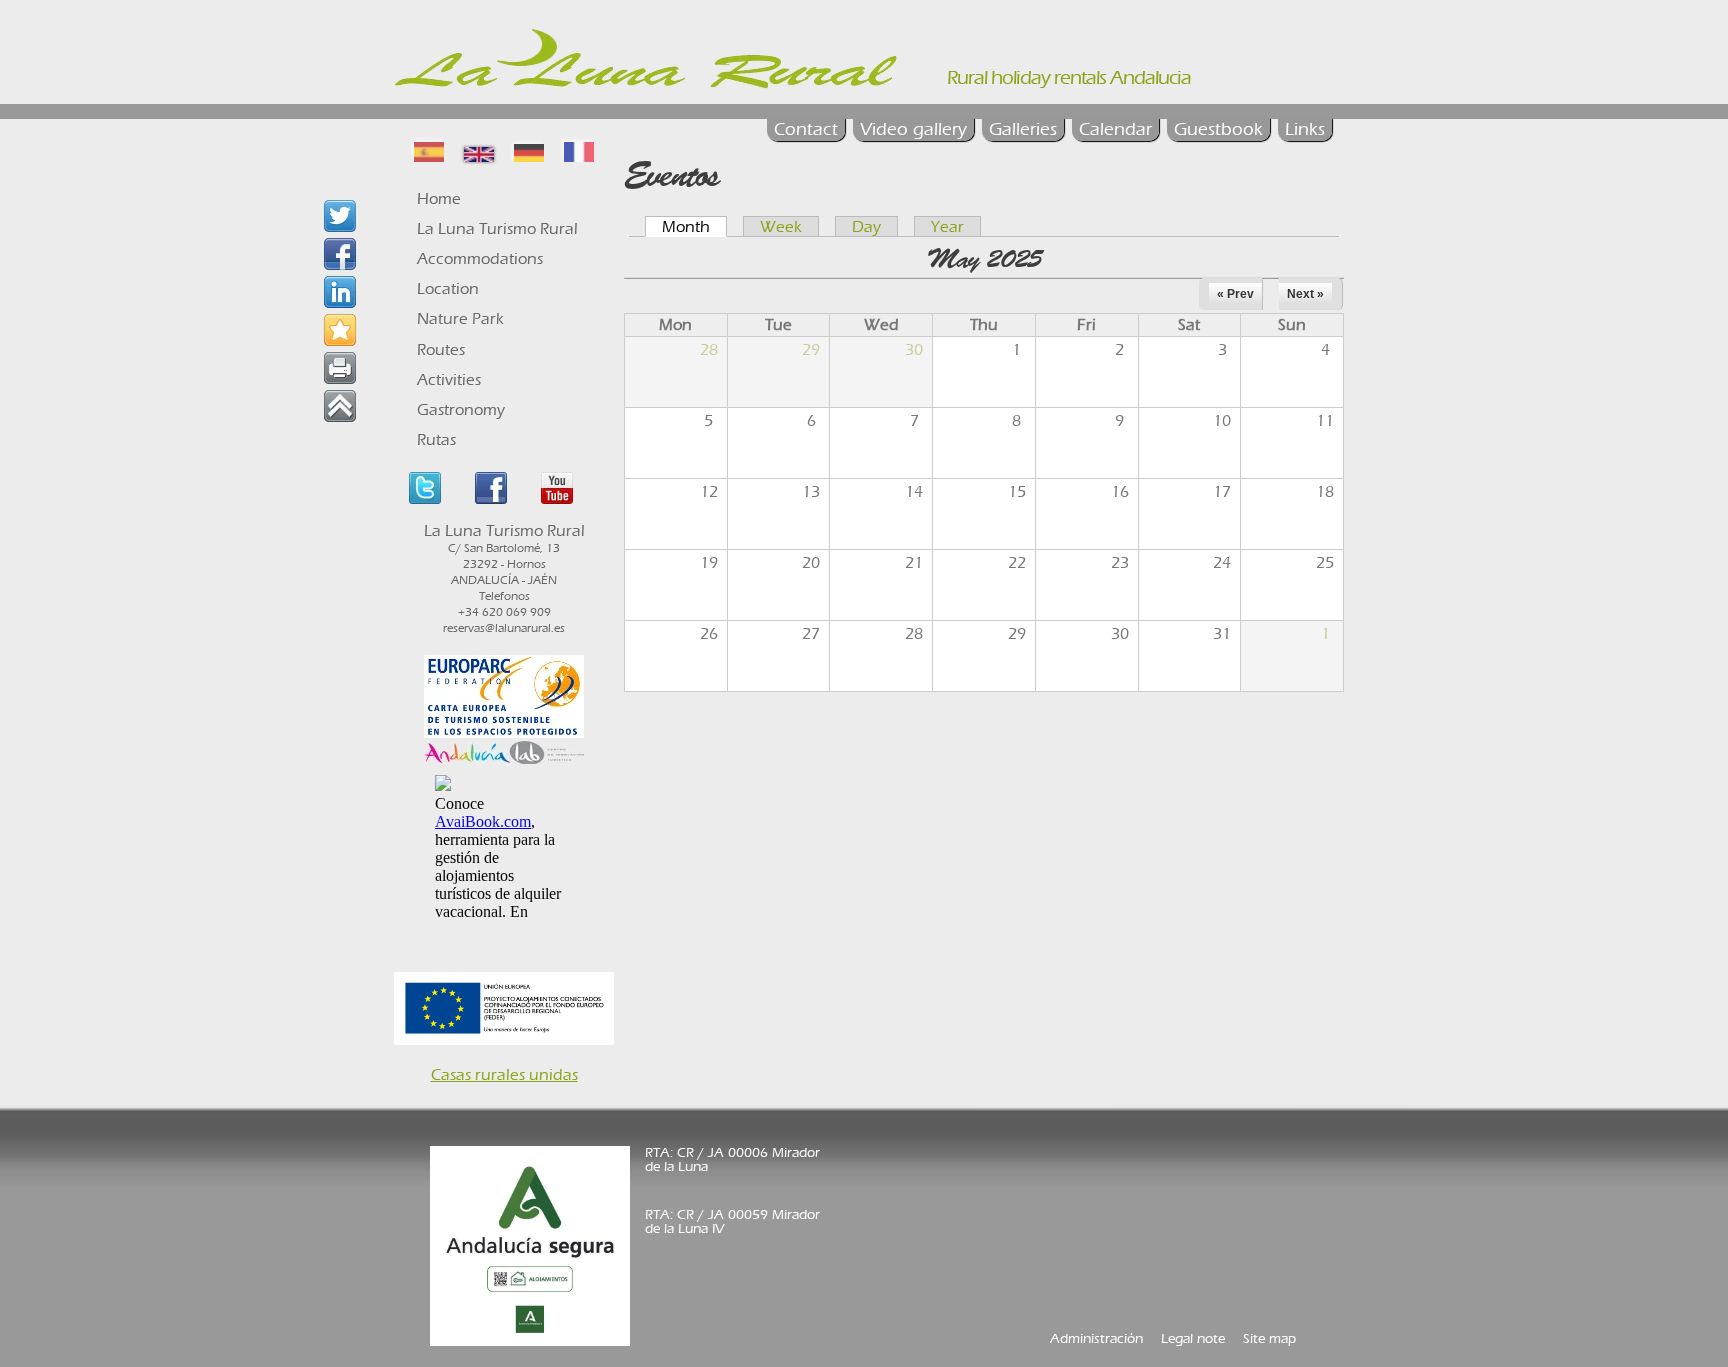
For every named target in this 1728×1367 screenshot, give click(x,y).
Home (439, 198)
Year (947, 226)
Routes (441, 349)
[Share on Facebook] (340, 254)
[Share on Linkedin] (340, 292)
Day (866, 226)
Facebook (491, 488)
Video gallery (913, 129)
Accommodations (480, 258)
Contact (806, 129)
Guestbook (1218, 129)
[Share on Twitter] (340, 216)
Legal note (1193, 1338)
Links (1305, 129)
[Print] (340, 368)
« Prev (1235, 294)
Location (448, 288)
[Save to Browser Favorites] (340, 330)
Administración (1096, 1338)
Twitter (425, 488)
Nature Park (460, 318)
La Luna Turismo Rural (497, 228)
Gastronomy (461, 409)
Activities (449, 379)
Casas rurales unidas (504, 1074)
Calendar (1115, 129)
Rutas (436, 439)
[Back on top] (340, 406)
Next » (1305, 294)
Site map (1269, 1338)
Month (694, 226)
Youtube (557, 488)
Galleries (1023, 129)
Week (781, 226)
